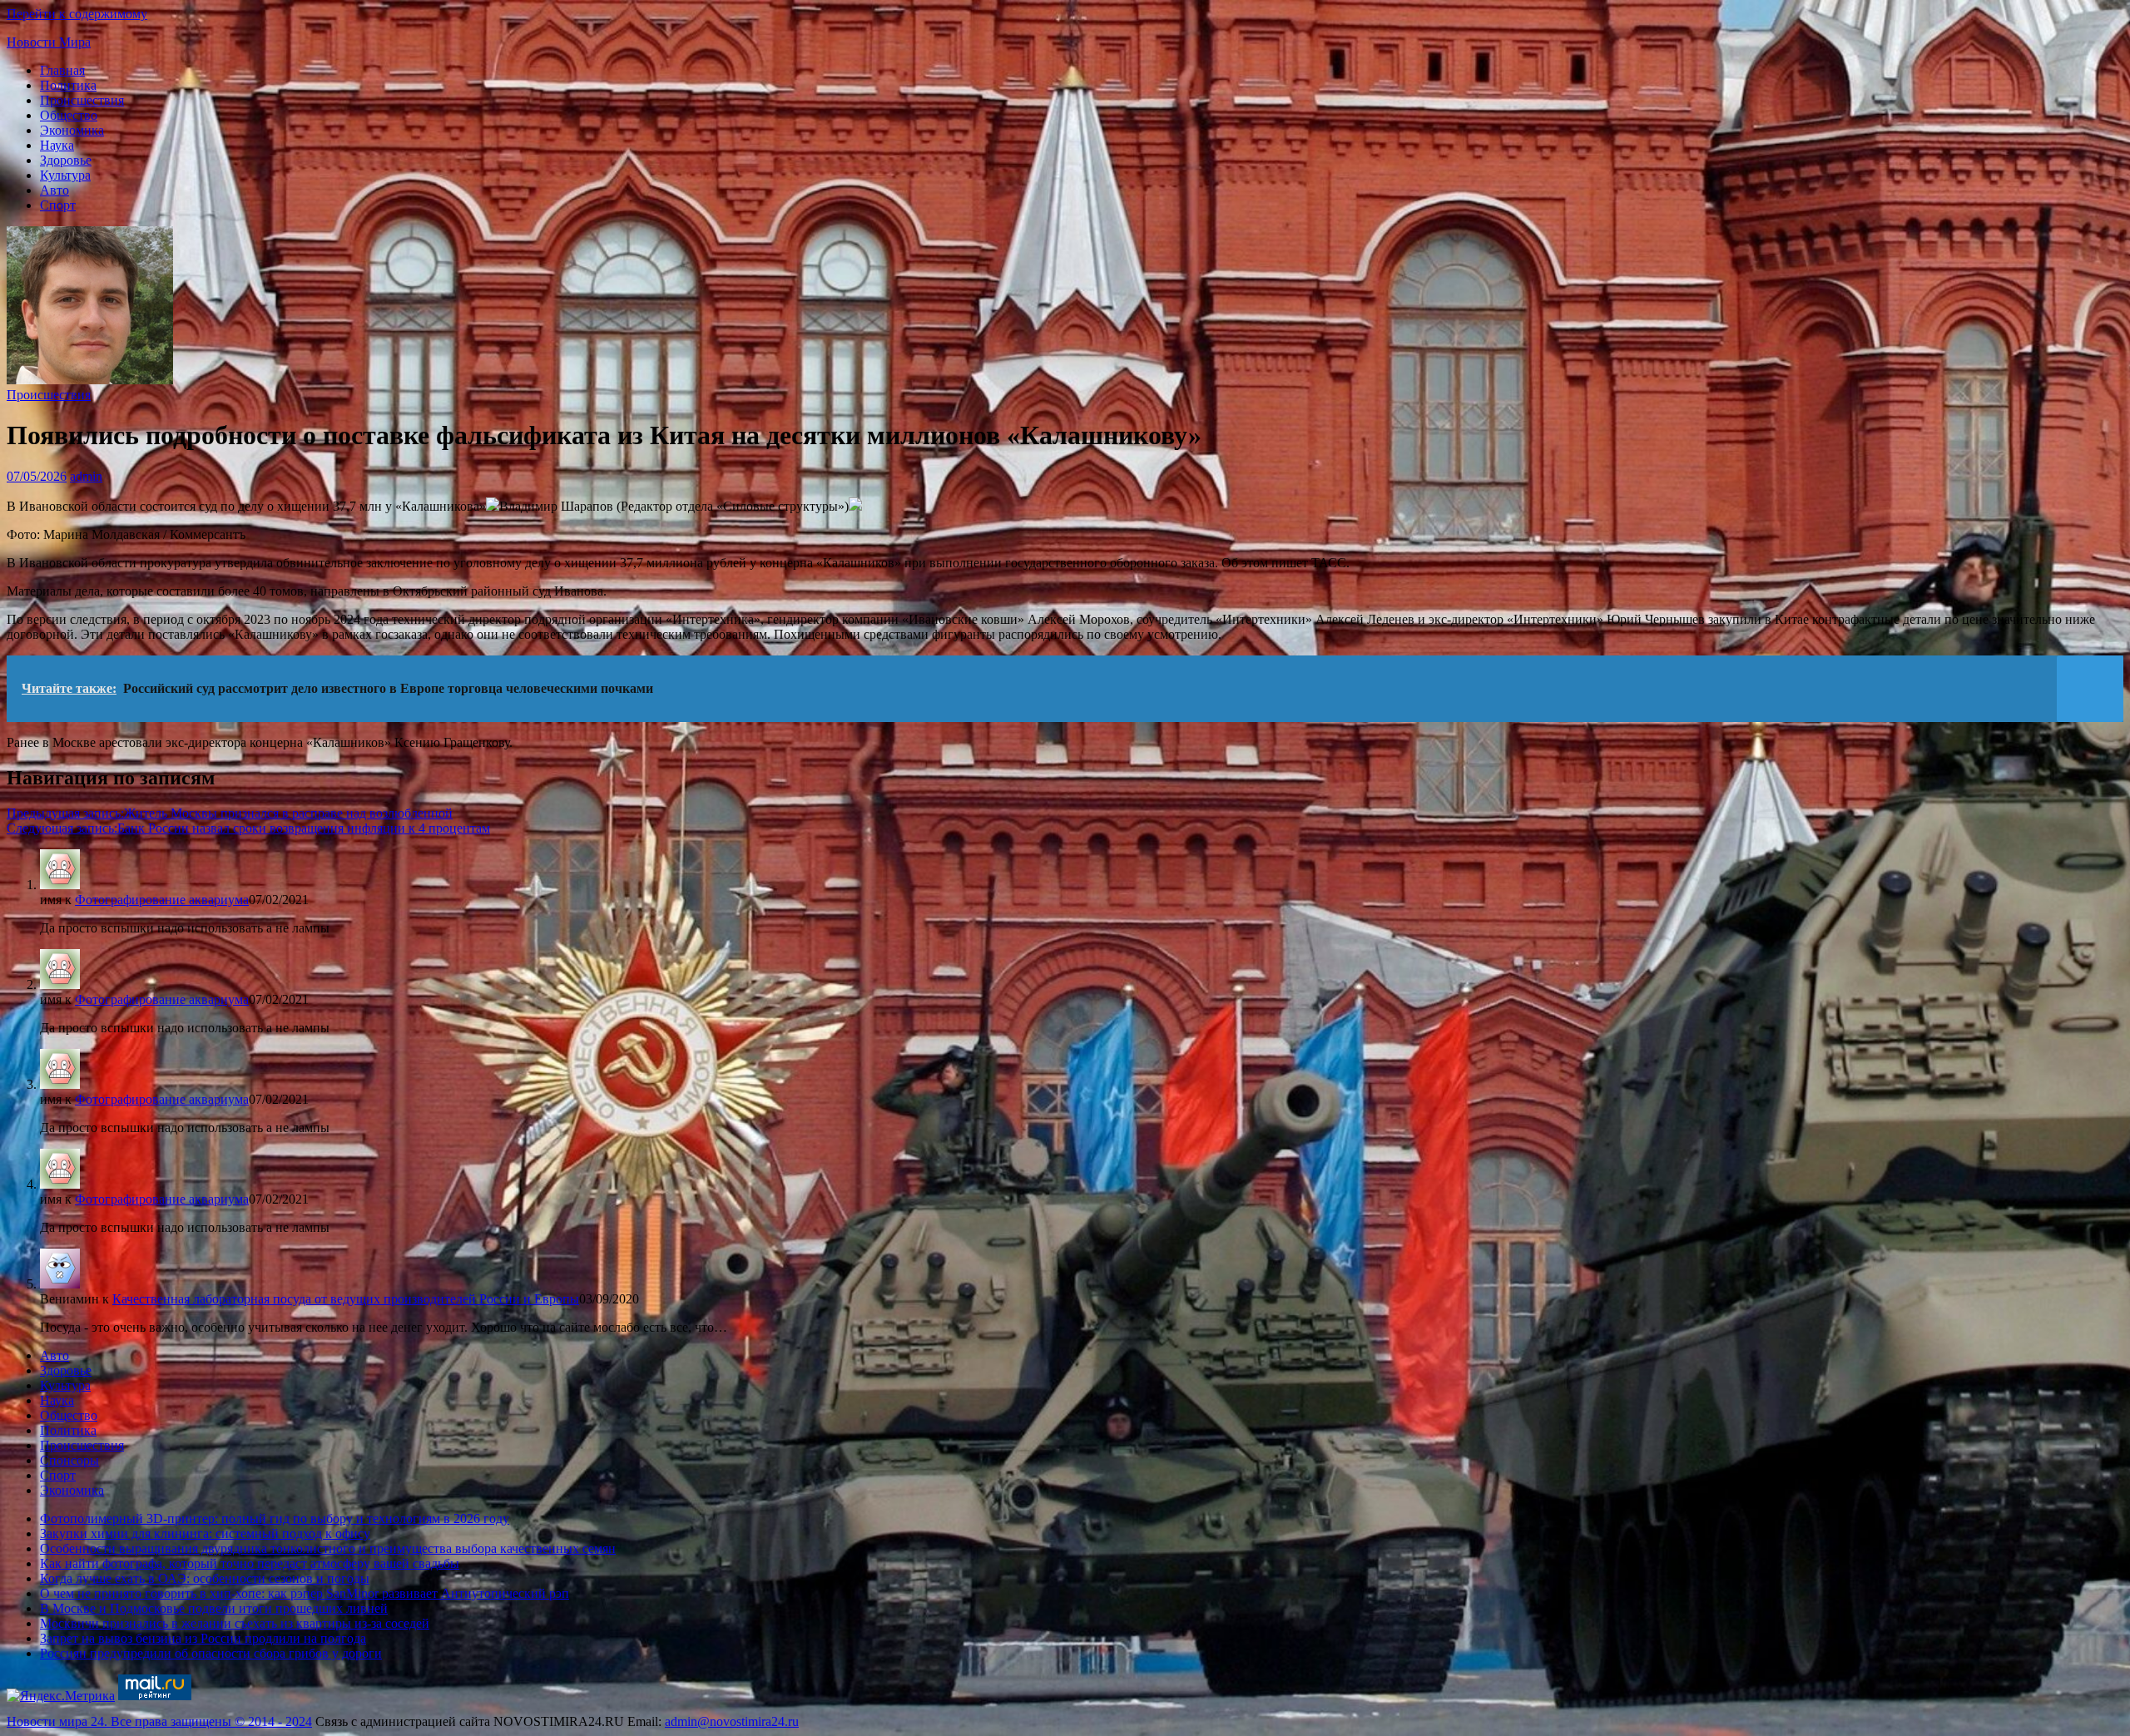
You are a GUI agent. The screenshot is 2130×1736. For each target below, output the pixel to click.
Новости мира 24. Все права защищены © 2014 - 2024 (159, 1721)
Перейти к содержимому (77, 14)
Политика (68, 85)
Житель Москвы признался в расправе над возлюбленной (230, 813)
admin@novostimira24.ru (732, 1721)
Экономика (72, 130)
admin (86, 476)
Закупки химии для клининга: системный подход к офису (205, 1533)
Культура (65, 175)
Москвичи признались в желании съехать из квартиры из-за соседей (235, 1623)
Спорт (58, 205)
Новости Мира (49, 42)
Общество (69, 115)
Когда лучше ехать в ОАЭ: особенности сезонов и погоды (205, 1578)
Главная (62, 70)
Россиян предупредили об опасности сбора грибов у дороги (211, 1653)
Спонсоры (69, 1460)
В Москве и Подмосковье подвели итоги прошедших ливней (214, 1608)
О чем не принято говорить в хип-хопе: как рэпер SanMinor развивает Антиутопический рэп (305, 1593)
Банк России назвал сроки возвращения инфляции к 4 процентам (248, 828)
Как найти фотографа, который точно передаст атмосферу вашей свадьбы (250, 1563)
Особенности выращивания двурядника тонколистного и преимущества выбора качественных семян (328, 1548)
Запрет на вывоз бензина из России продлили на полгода (203, 1638)
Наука (57, 145)
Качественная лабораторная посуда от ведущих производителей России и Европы (346, 1299)
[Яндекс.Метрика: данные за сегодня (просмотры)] (61, 1696)
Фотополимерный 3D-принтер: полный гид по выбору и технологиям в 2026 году (275, 1518)
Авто (54, 190)
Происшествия (82, 100)
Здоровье (66, 160)
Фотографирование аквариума (162, 900)
